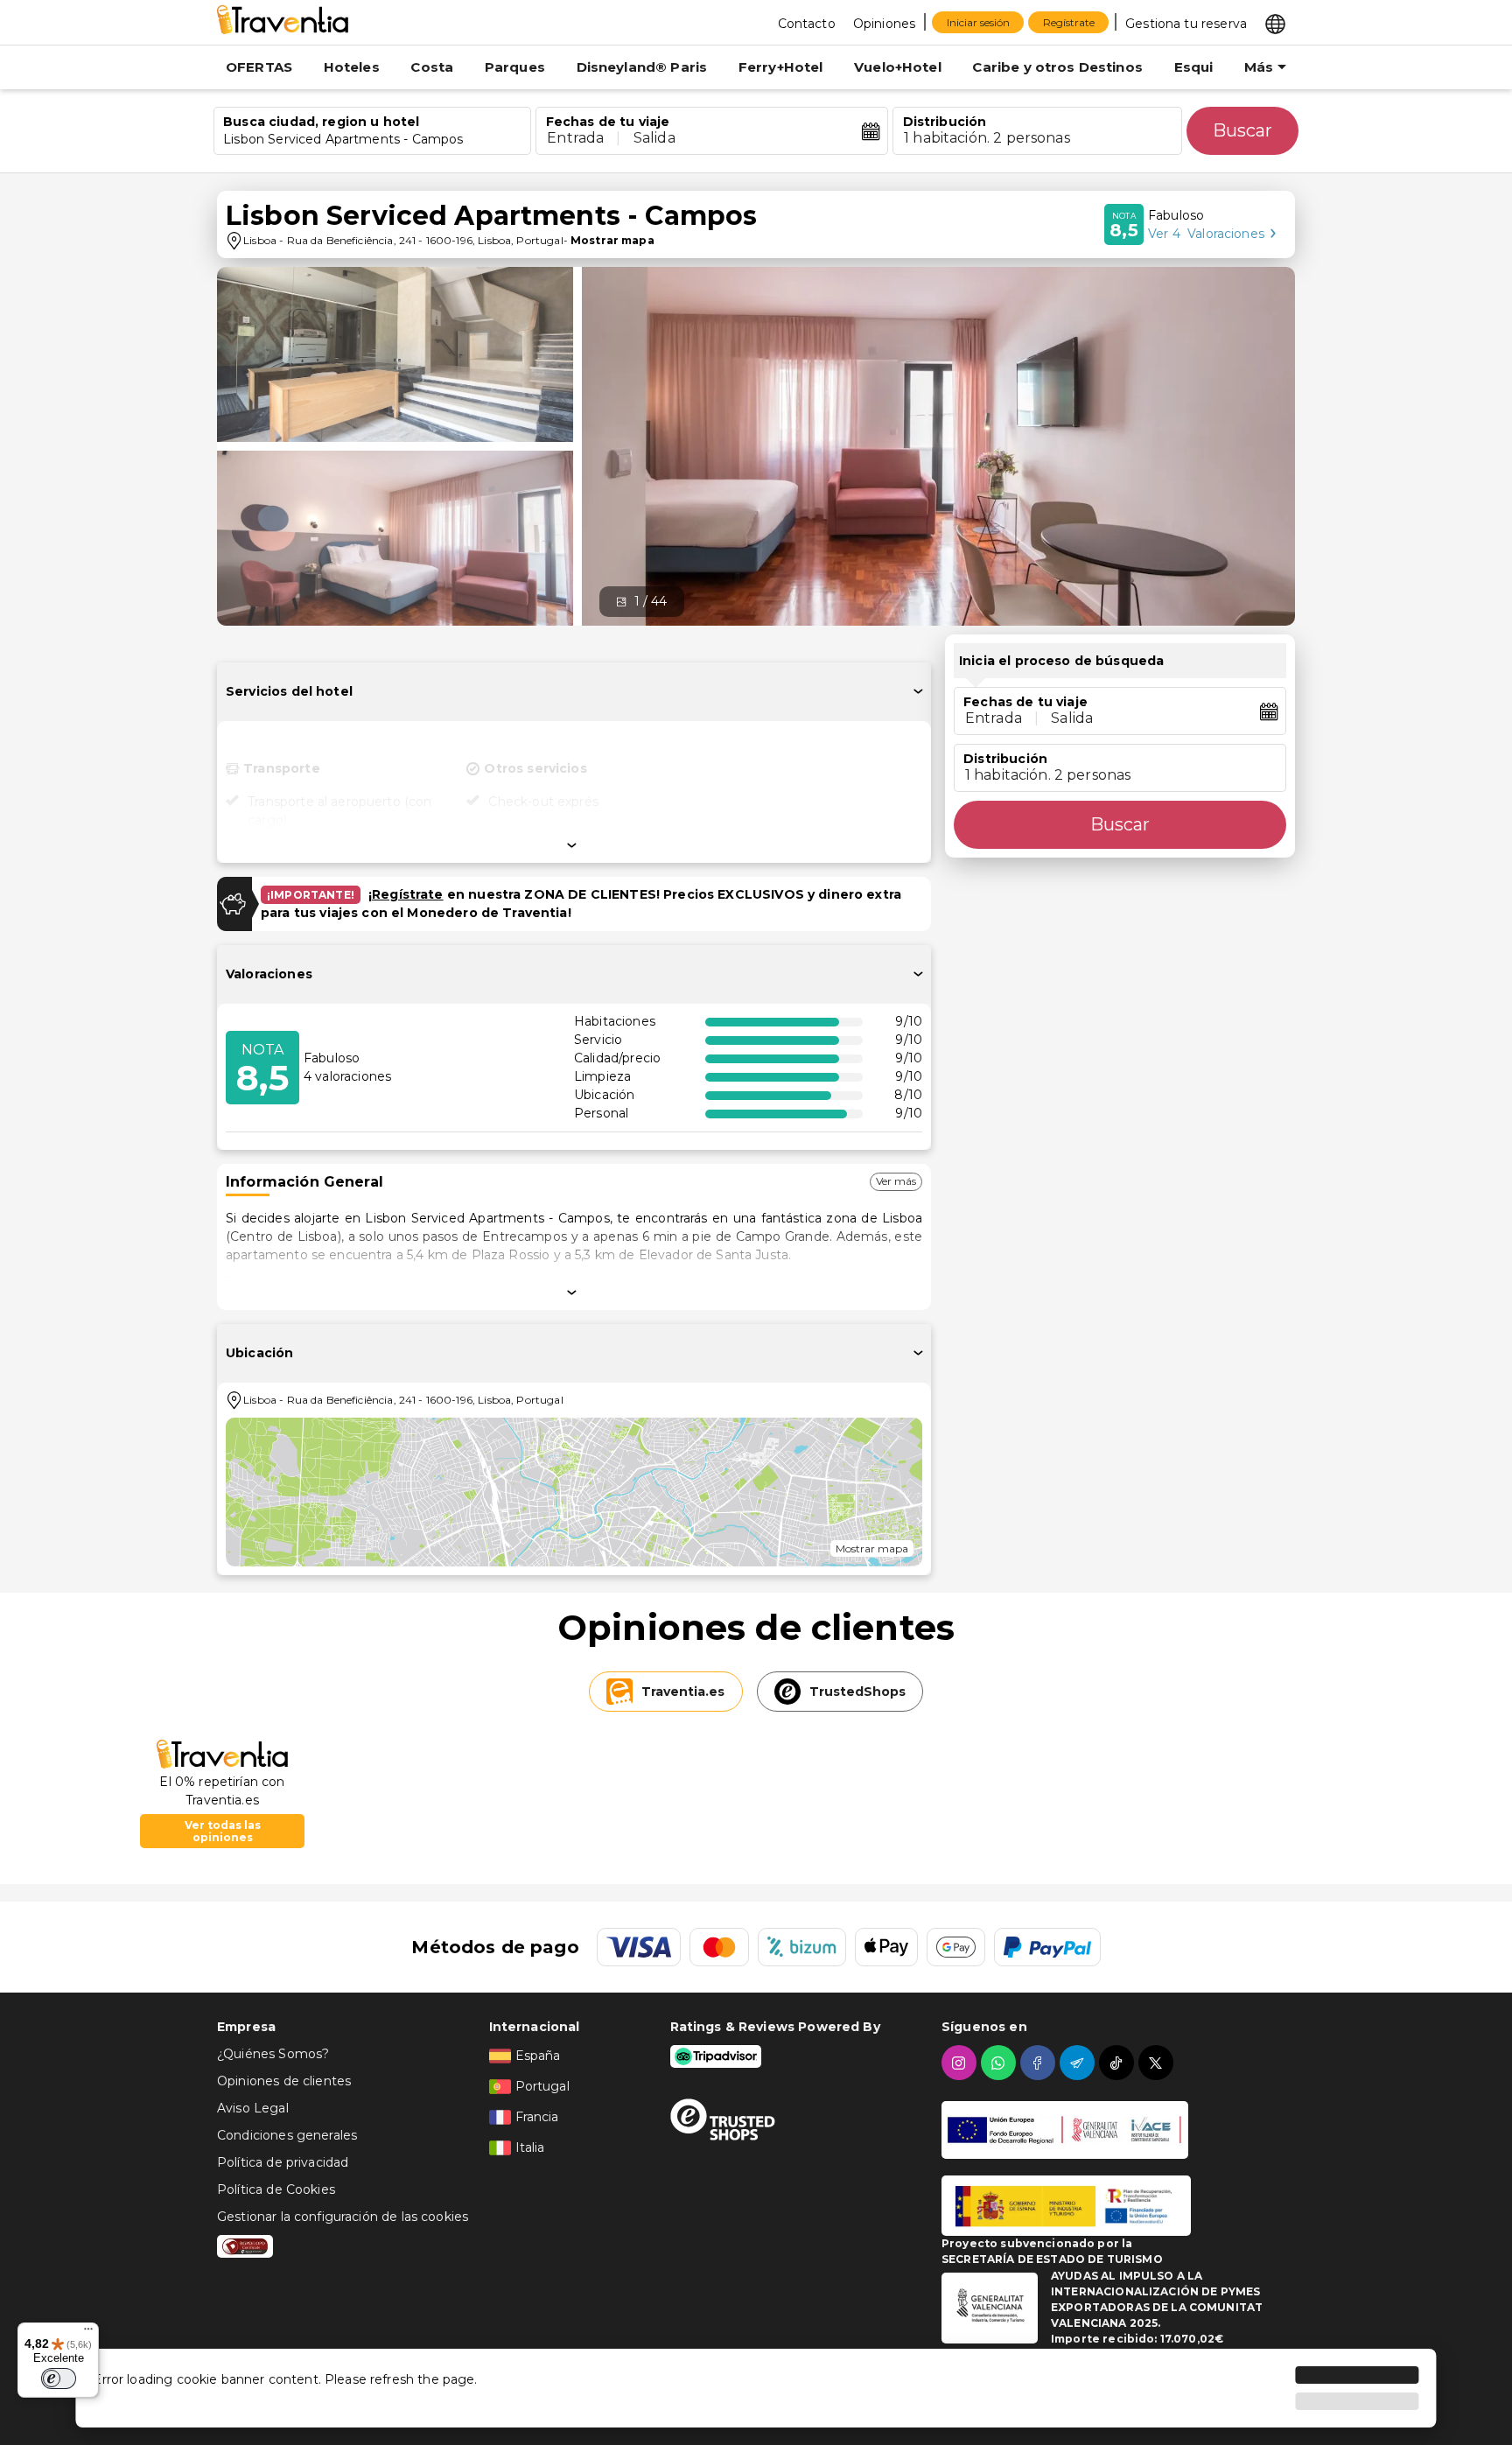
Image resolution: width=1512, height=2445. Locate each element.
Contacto (807, 24)
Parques (515, 67)
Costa (432, 67)
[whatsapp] (1001, 2063)
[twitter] (1158, 2063)
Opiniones (884, 24)
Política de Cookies (276, 2189)
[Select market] (1275, 23)
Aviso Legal (253, 2108)
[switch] (59, 2378)
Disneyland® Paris (642, 67)
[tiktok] (1119, 2063)
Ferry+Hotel (781, 67)
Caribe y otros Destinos (1057, 67)
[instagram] (961, 2063)
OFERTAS (259, 67)
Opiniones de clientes (284, 2081)
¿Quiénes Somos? (273, 2054)
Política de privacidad (283, 2162)
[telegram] (1079, 2063)
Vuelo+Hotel (898, 67)
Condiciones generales (287, 2135)
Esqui (1194, 67)
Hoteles (352, 67)
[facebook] (1040, 2063)
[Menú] (88, 2333)
